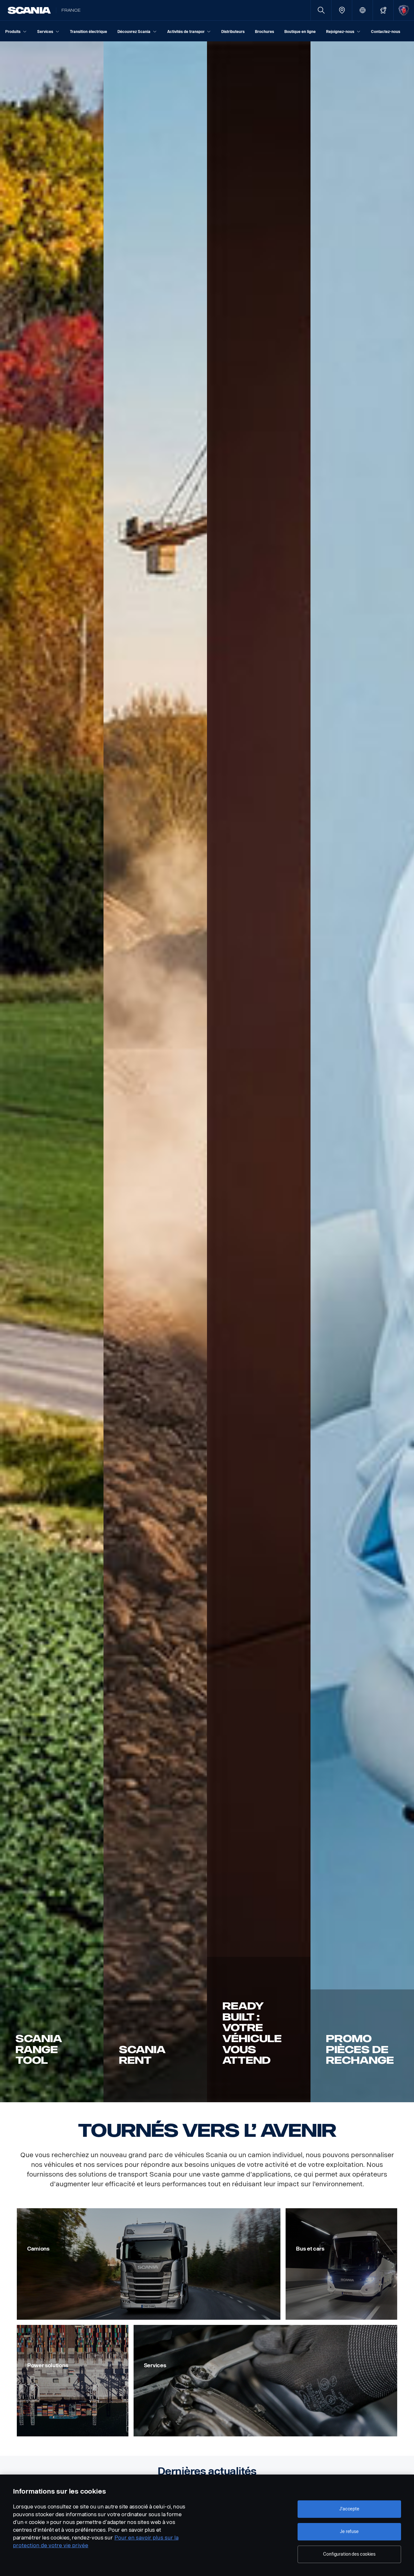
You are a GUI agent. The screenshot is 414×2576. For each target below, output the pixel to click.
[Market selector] (362, 10)
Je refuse (349, 2532)
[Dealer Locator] (342, 10)
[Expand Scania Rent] (155, 1072)
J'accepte (349, 2509)
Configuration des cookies (349, 2554)
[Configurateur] (383, 10)
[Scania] (29, 10)
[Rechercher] (321, 10)
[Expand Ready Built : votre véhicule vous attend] (259, 1072)
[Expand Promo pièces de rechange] (362, 1072)
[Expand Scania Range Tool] (52, 1072)
